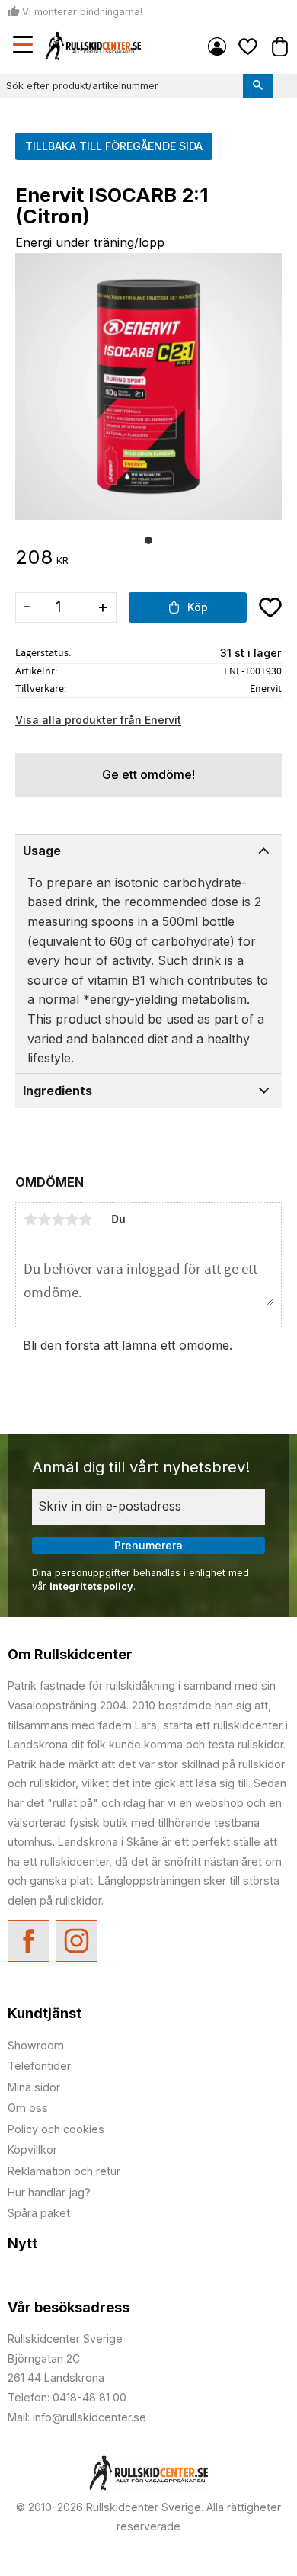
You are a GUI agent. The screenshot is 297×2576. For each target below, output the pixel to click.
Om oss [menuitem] (28, 2108)
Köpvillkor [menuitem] (32, 2150)
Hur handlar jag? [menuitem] (49, 2192)
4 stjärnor (72, 1219)
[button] (24, 46)
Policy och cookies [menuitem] (56, 2129)
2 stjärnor (44, 1219)
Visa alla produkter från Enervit (98, 720)
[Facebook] (29, 1941)
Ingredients (57, 1091)
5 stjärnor (85, 1219)
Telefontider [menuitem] (39, 2066)
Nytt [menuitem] (22, 2243)
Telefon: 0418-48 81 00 (67, 2397)
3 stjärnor (58, 1219)
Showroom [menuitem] (36, 2045)
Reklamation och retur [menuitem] (64, 2171)
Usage (42, 851)
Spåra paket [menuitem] (39, 2213)
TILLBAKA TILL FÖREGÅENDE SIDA (114, 146)
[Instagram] (77, 1941)
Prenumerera (148, 1545)
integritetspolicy (91, 1586)
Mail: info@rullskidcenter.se (77, 2417)
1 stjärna (30, 1219)
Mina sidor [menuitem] (217, 46)
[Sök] (258, 86)
